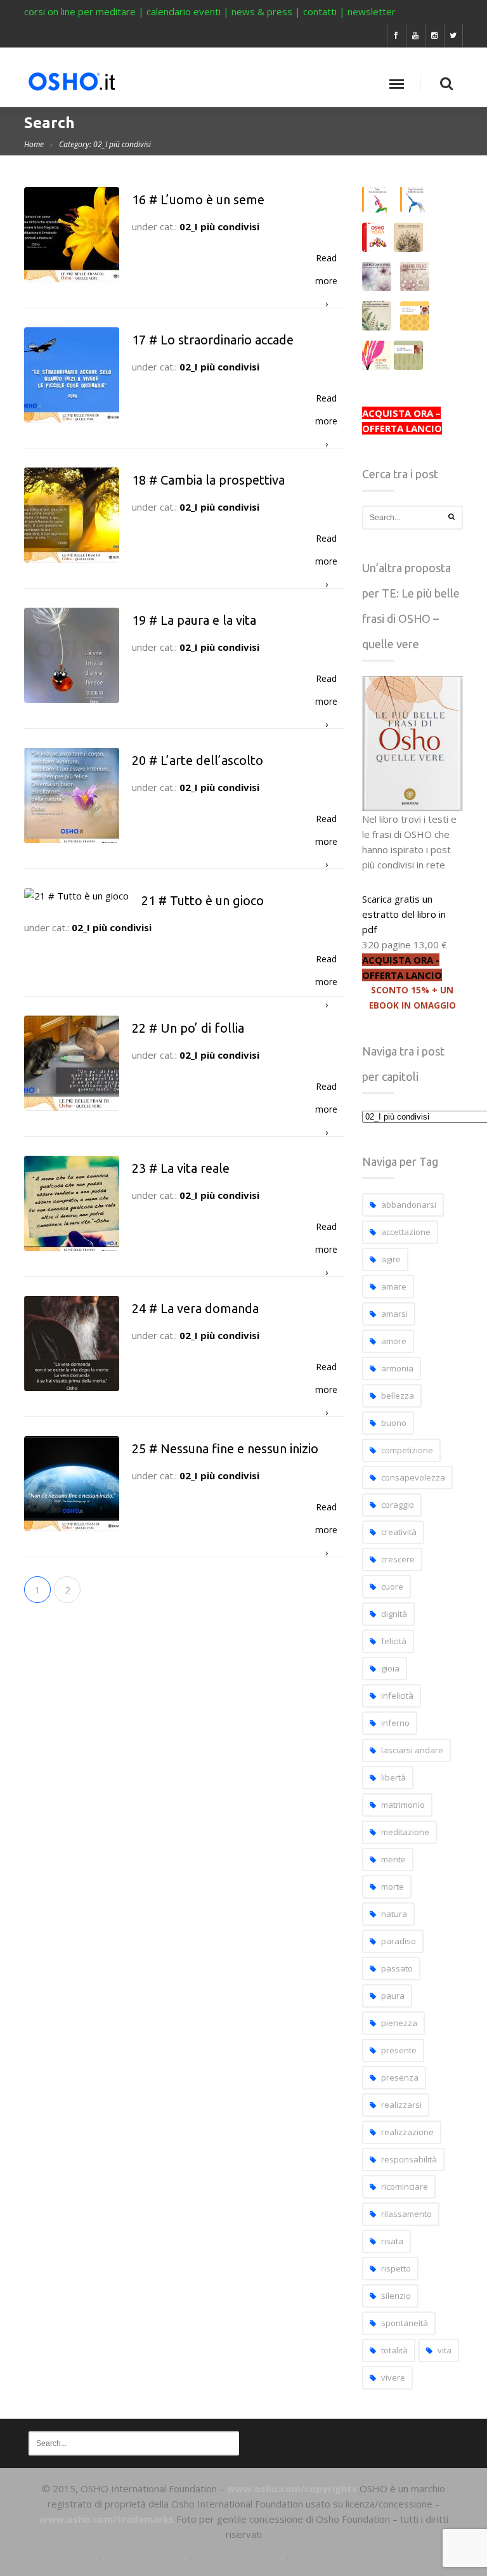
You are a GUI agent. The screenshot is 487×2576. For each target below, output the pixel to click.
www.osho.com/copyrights (292, 2488)
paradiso (399, 1941)
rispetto (396, 2268)
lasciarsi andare (412, 1750)
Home (34, 144)
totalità (394, 2350)
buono (394, 1423)
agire (391, 1259)
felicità (394, 1641)
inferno (395, 1723)
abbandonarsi (409, 1205)
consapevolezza (413, 1477)
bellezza (398, 1396)
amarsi (394, 1314)
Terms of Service (238, 2556)
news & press (262, 11)
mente (393, 1859)
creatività (399, 1532)
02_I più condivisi (219, 226)
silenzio (396, 2296)
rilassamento (406, 2214)
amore (394, 1341)
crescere (398, 1559)
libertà (393, 1777)
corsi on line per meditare (80, 11)
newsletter (372, 11)
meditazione (405, 1832)
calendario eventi (184, 11)
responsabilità (409, 2159)
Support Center (144, 2556)
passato (397, 1968)
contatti (320, 11)
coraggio (398, 1505)
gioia (390, 1668)
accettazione (406, 1232)
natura (394, 1914)
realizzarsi (401, 2105)
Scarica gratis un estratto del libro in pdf (404, 914)
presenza (400, 2077)
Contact (404, 2556)
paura (393, 1996)
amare (394, 1286)
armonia (397, 1368)
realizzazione (407, 2132)
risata (392, 2241)
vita (445, 2350)
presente (399, 2050)
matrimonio (403, 1805)
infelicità (397, 1696)
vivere (393, 2377)
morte (393, 1886)
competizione (407, 1450)
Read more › (326, 261)
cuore (392, 1586)
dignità (394, 1614)
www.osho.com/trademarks (107, 2519)
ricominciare (405, 2187)
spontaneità (405, 2323)
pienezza (399, 2023)
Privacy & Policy (331, 2556)
